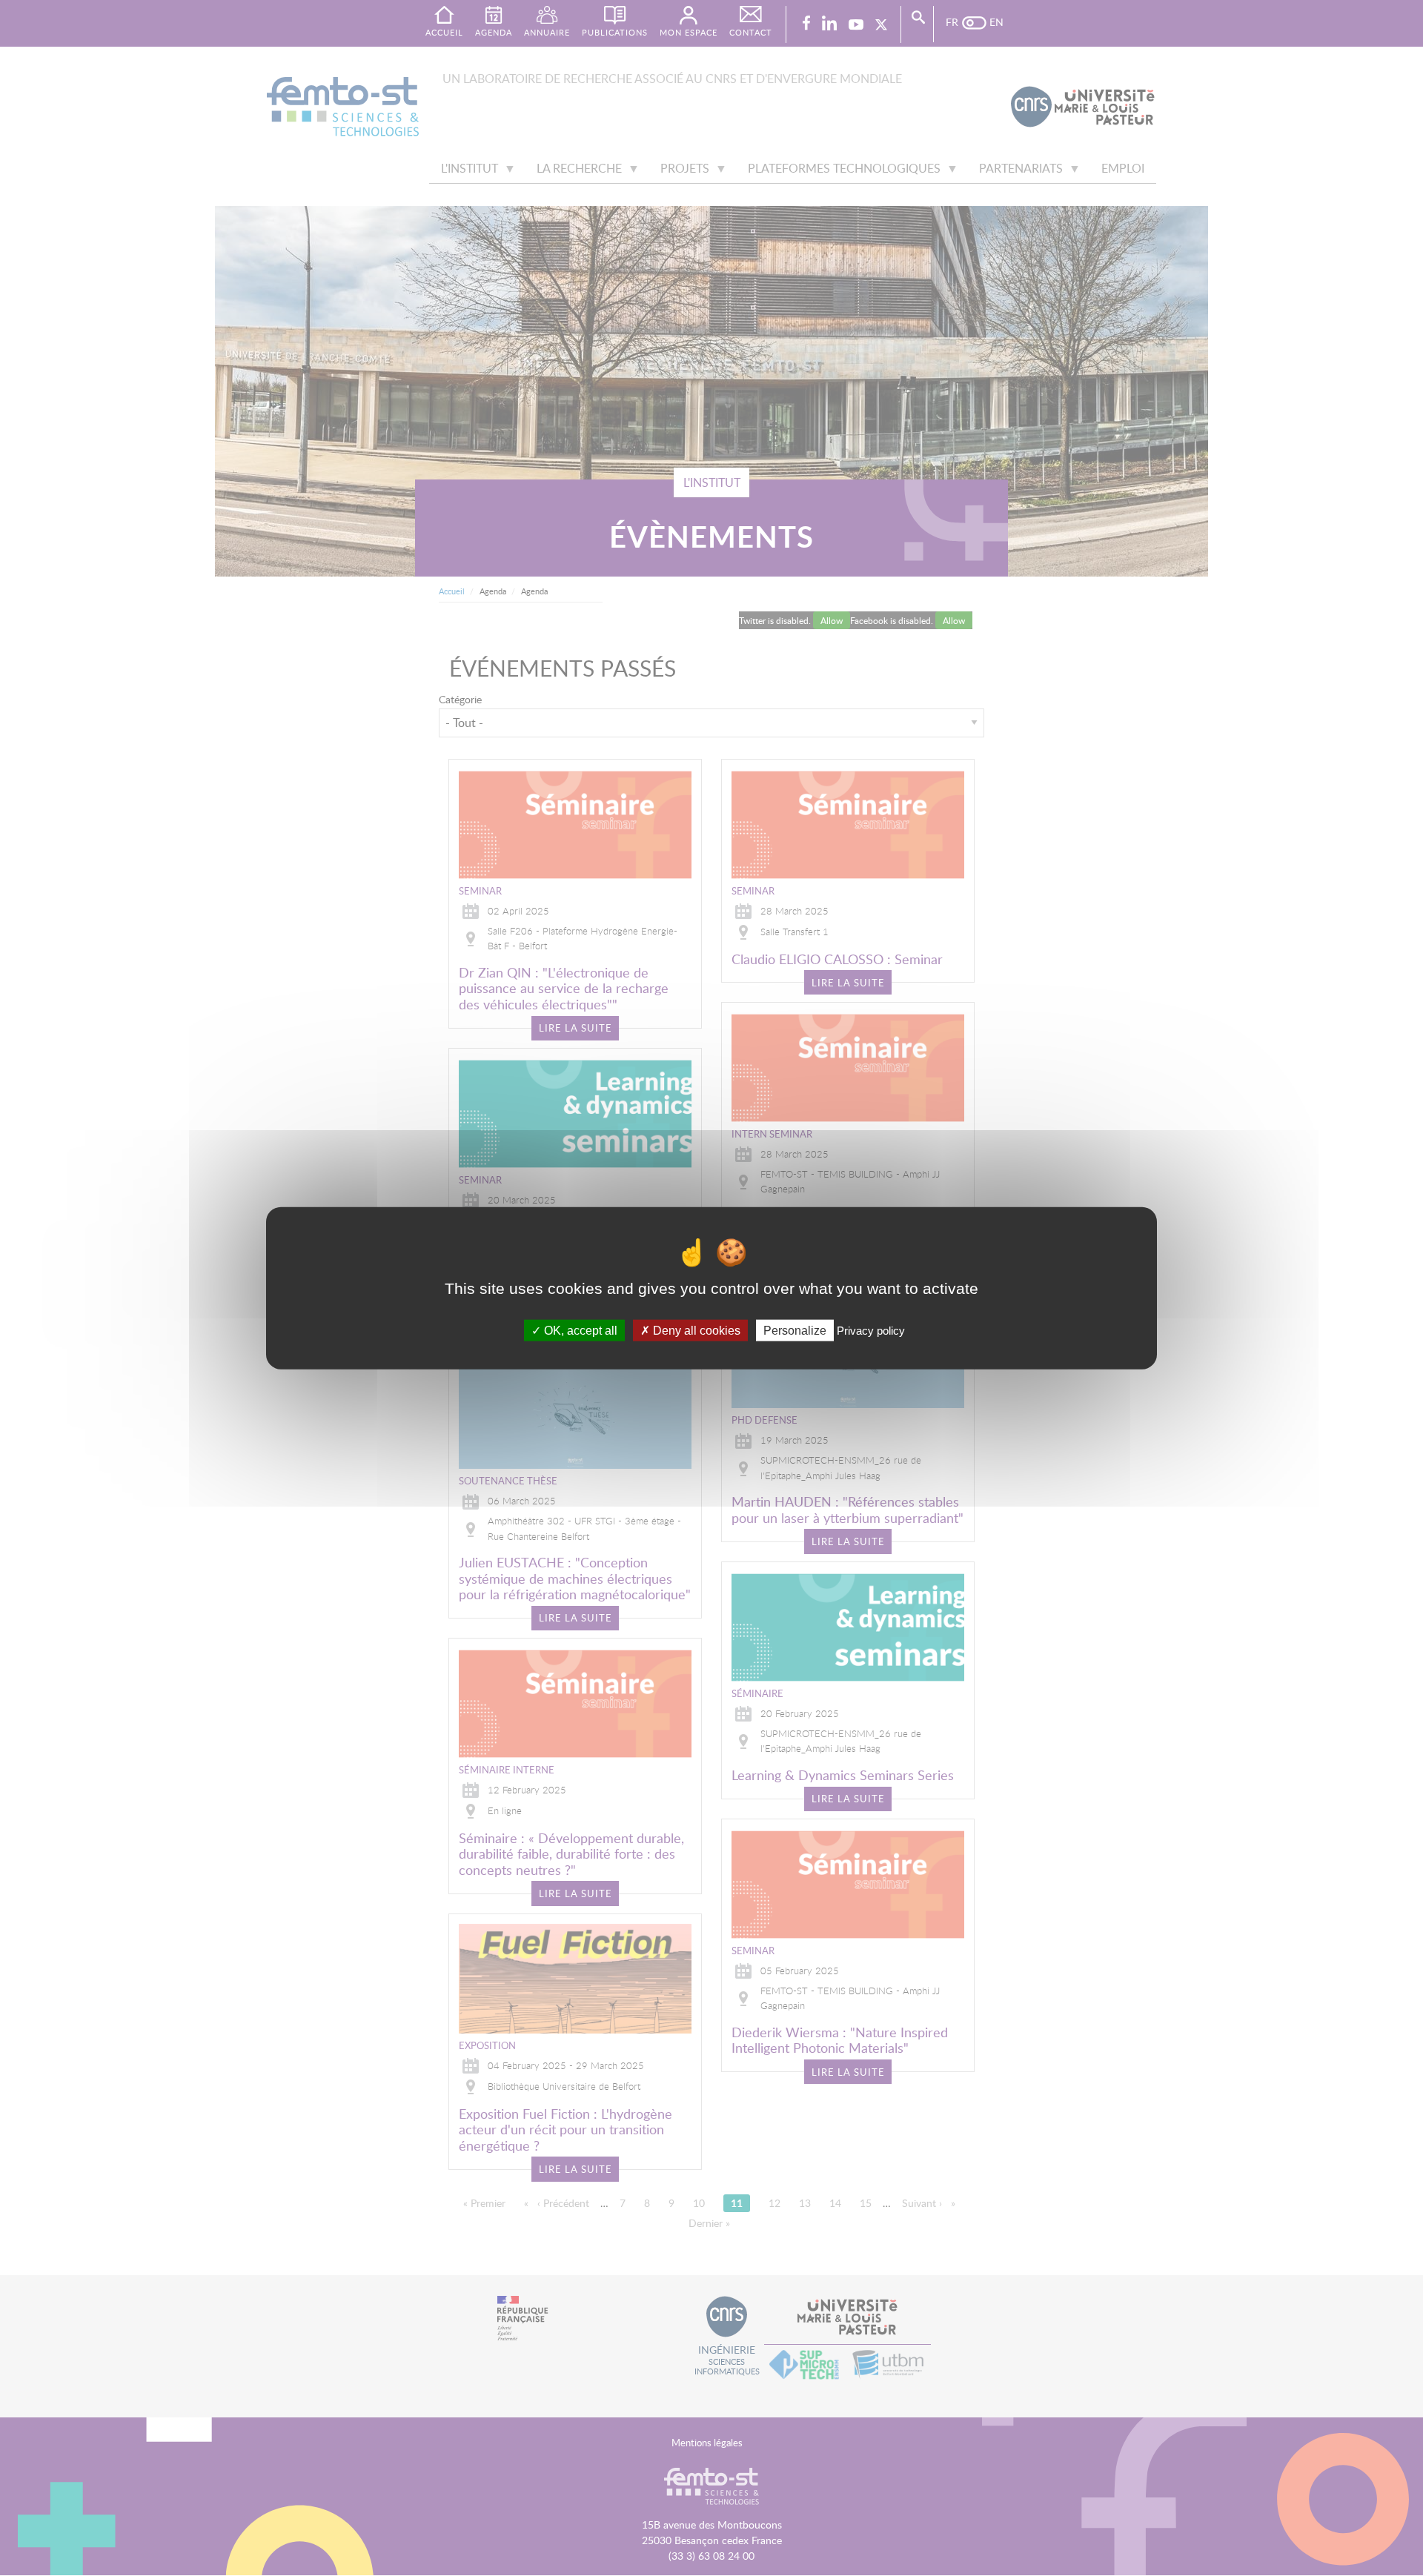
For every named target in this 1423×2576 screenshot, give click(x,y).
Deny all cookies (695, 1330)
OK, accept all (579, 1330)
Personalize (795, 1330)
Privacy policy (871, 1330)
